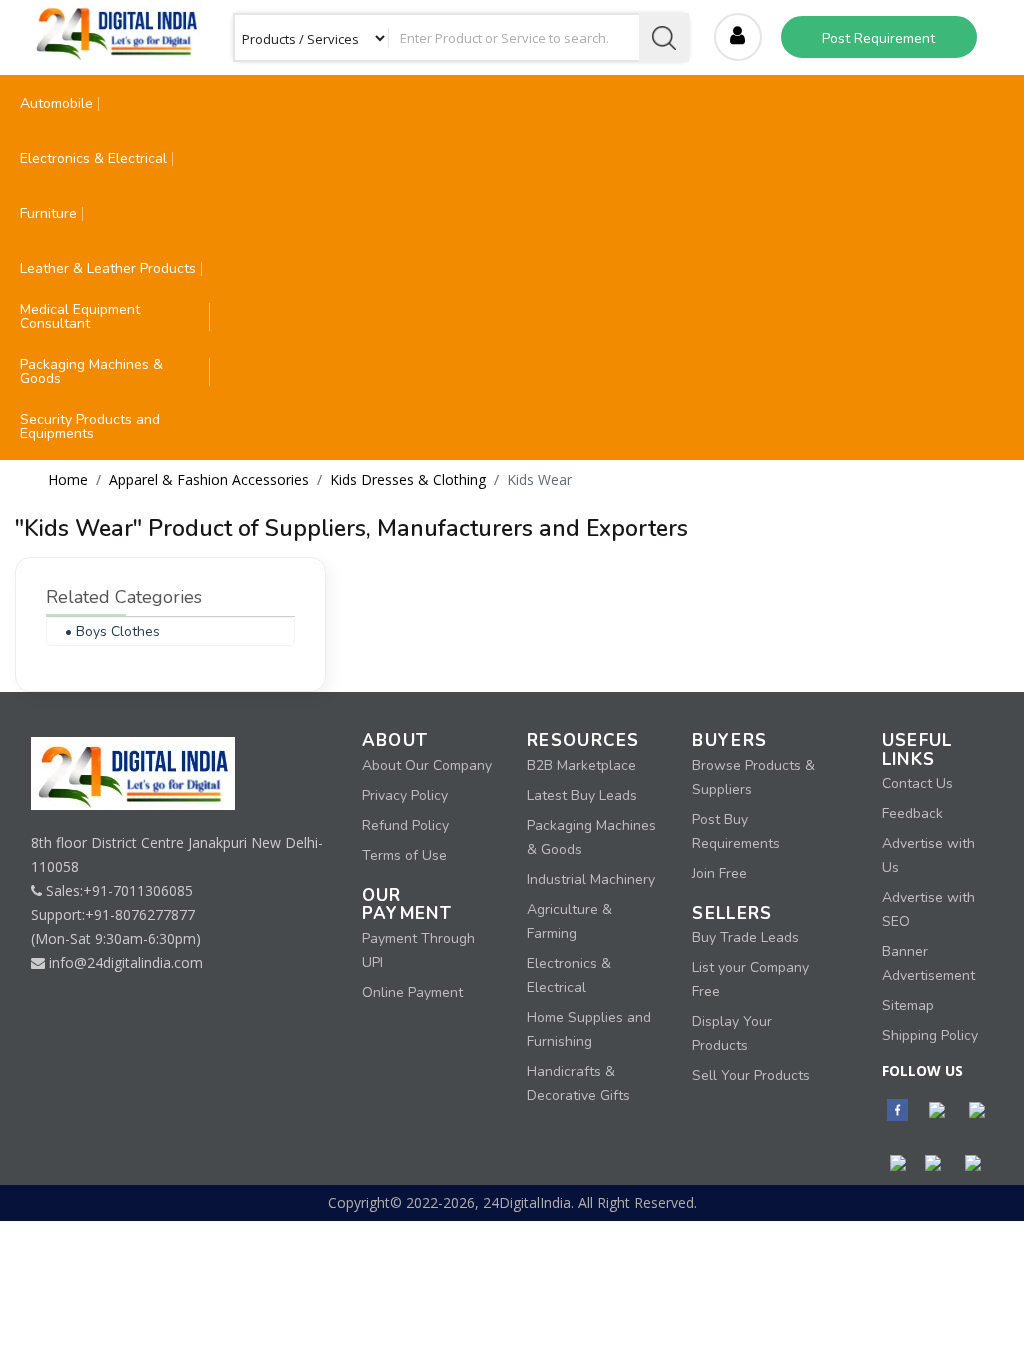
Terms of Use (404, 855)
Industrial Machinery (591, 879)
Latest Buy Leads (582, 795)
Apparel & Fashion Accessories (209, 479)
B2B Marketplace (581, 765)
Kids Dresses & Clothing (408, 479)
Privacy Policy (405, 795)
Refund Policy (405, 825)
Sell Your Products (751, 1075)
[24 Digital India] (116, 29)
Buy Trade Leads (745, 937)
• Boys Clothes (112, 631)
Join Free (719, 873)
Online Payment (412, 992)
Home (68, 479)
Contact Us (917, 783)
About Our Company (427, 765)
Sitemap (908, 1005)
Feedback (912, 813)
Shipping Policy (930, 1035)
